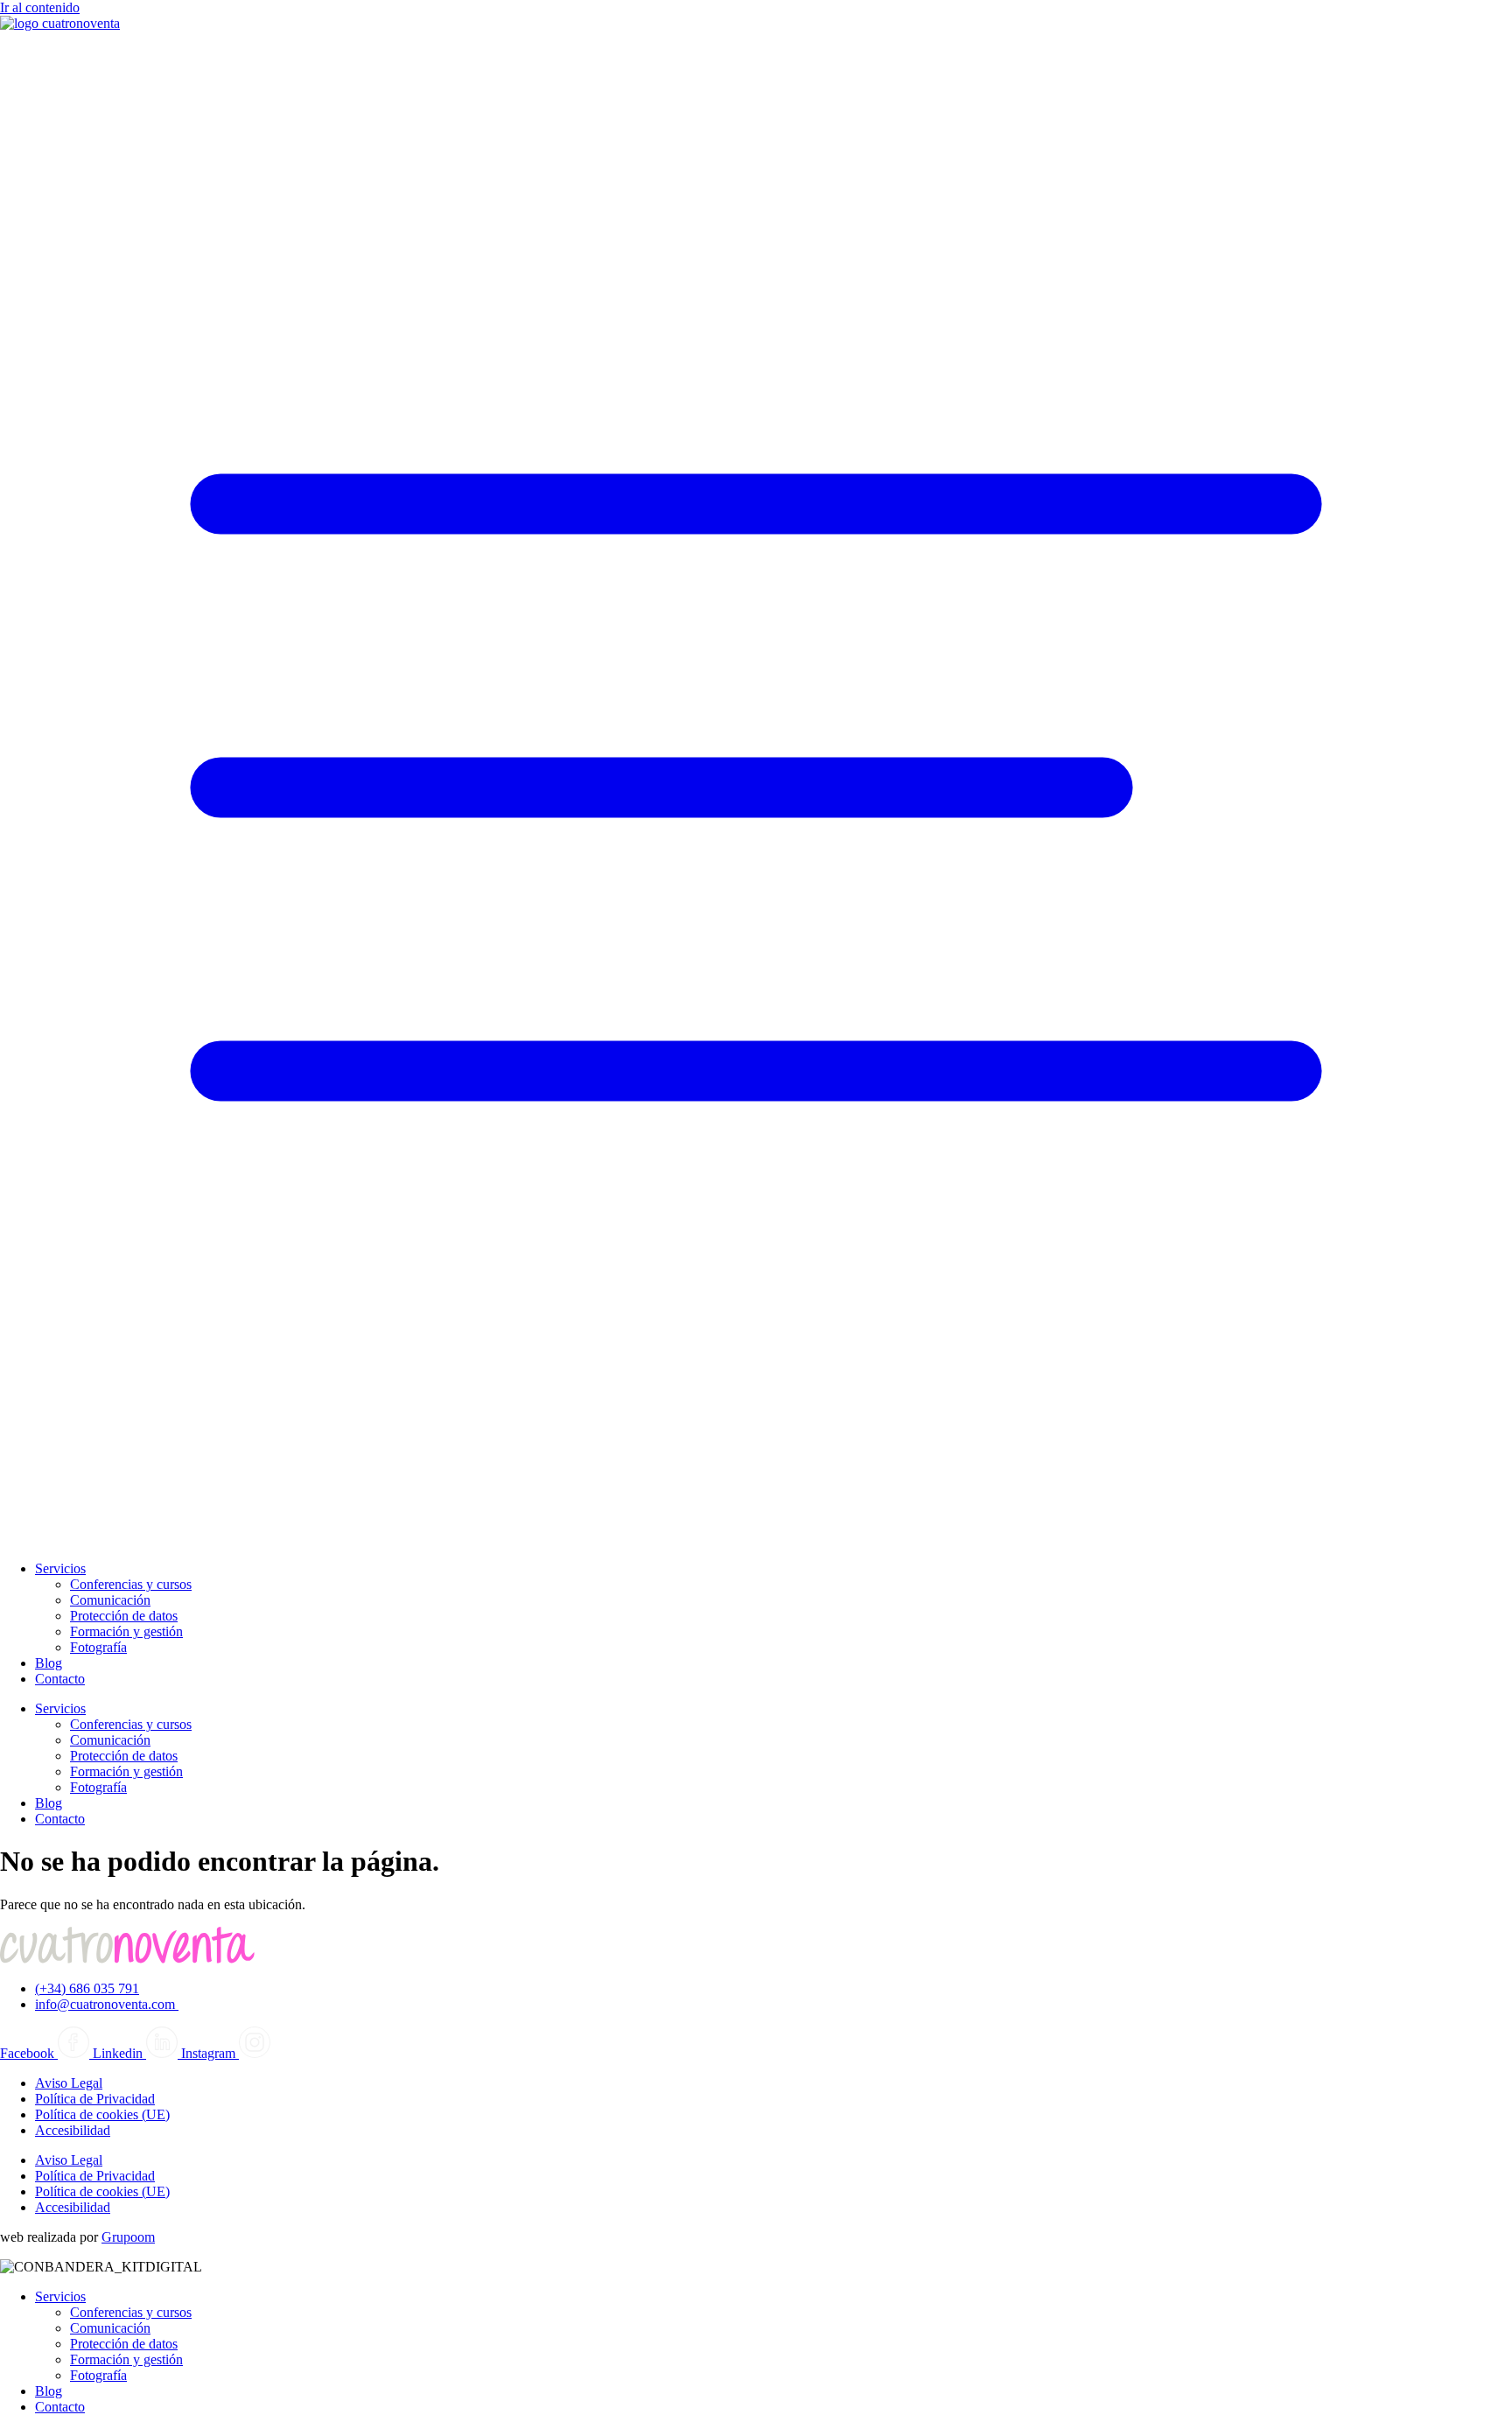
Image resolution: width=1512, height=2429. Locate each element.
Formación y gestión (126, 1631)
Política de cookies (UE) (102, 2114)
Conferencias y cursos (131, 1584)
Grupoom (128, 2237)
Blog (49, 1663)
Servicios (60, 1568)
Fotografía (98, 1647)
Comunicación (110, 1600)
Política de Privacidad (95, 2099)
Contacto (60, 1679)
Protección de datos (124, 1616)
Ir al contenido (40, 7)
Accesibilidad (73, 2130)
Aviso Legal (69, 2083)
